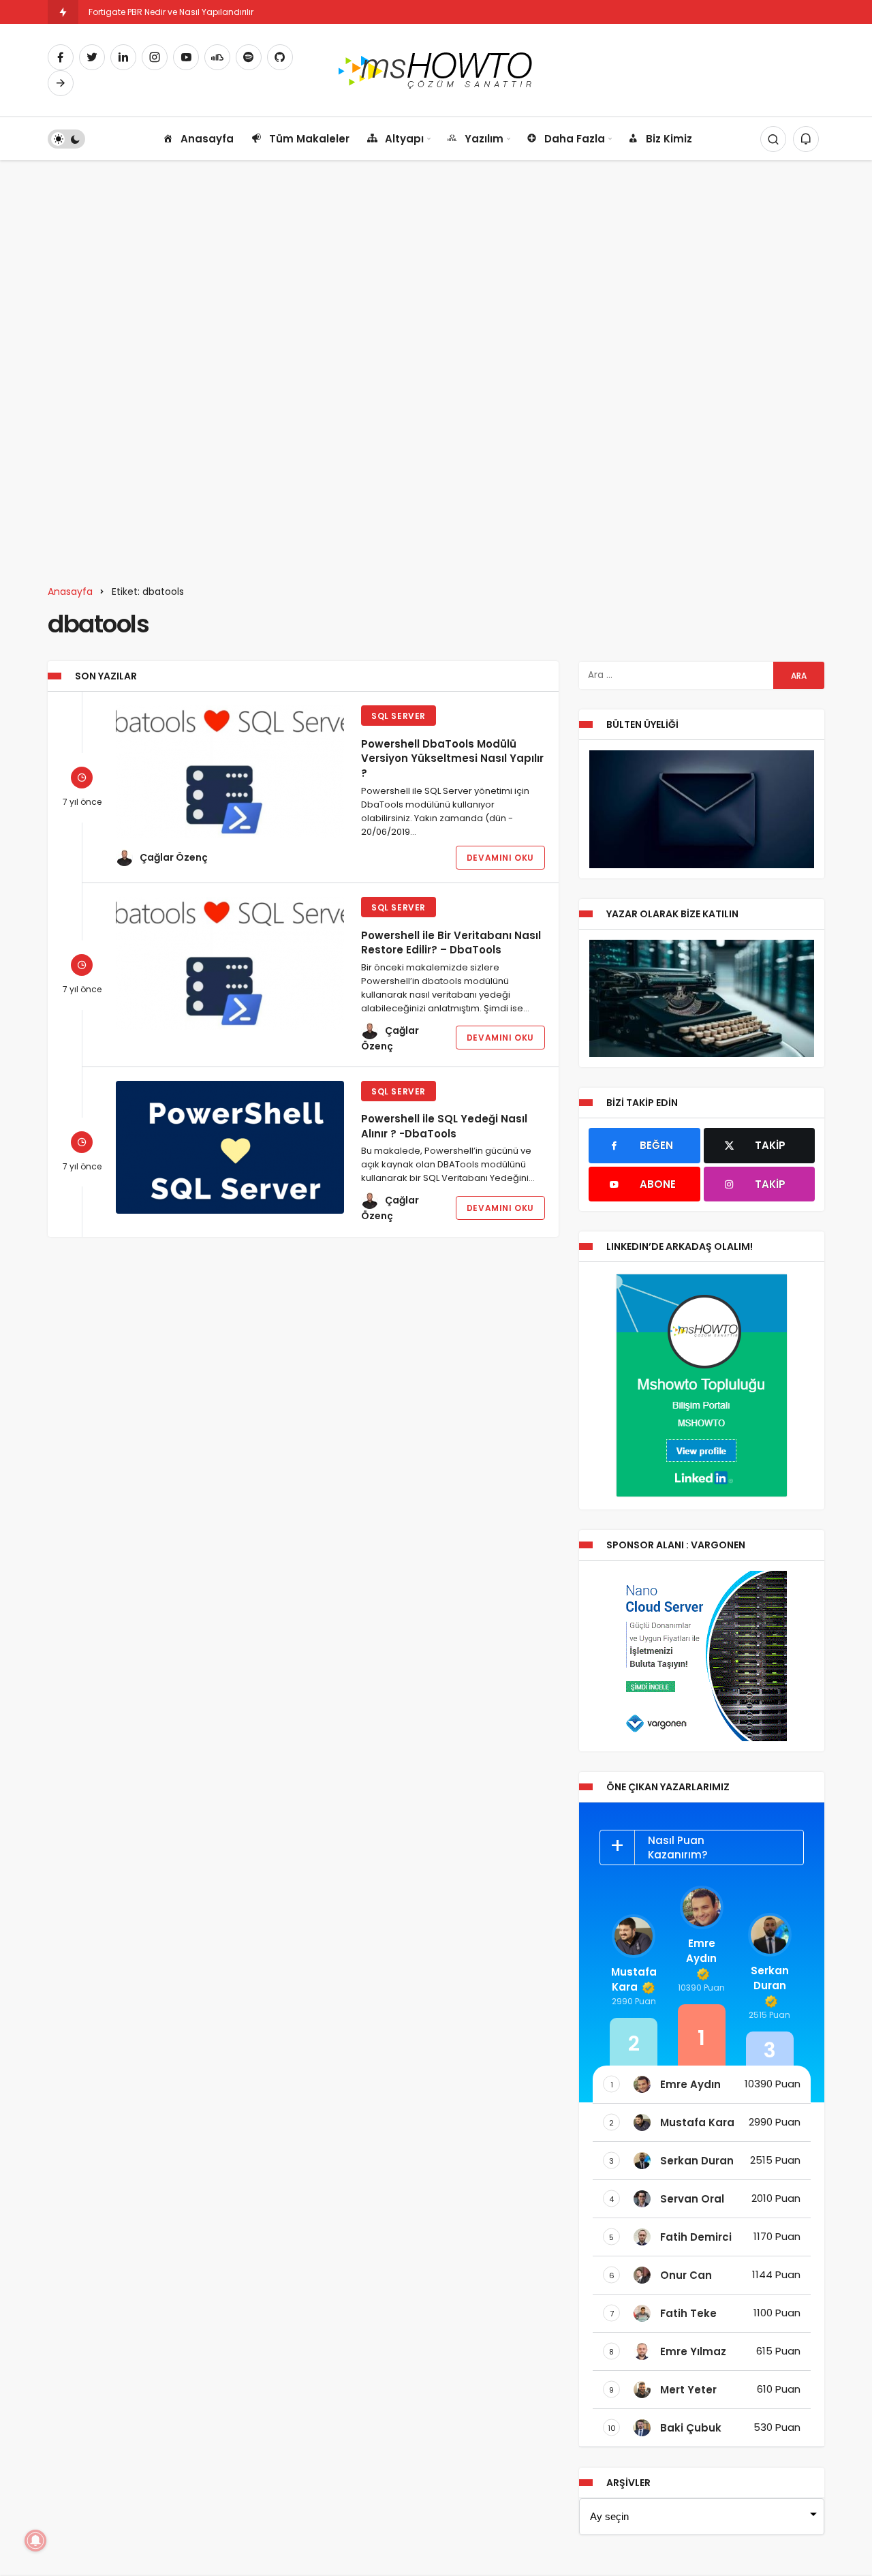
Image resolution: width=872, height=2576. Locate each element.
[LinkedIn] (123, 57)
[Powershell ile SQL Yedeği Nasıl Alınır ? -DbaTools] (230, 1147)
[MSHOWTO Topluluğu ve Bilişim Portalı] (436, 69)
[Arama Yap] (773, 139)
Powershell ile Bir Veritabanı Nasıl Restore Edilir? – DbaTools (451, 942)
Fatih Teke (688, 2313)
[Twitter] (92, 57)
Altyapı (404, 139)
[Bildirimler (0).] (806, 139)
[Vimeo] (61, 83)
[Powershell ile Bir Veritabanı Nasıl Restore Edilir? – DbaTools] (230, 963)
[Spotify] (249, 57)
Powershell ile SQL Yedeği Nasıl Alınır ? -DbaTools (444, 1126)
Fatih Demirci (696, 2237)
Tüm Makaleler (309, 139)
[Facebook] (61, 57)
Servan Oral (692, 2199)
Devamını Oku (500, 858)
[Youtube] (186, 57)
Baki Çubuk (691, 2428)
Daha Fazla (575, 139)
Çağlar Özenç (174, 857)
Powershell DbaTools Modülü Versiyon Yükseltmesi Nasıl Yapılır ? (452, 758)
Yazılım (484, 139)
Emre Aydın (701, 1951)
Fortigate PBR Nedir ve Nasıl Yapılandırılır (171, 12)
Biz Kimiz (669, 139)
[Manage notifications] (35, 2541)
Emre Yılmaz (693, 2351)
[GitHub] (280, 57)
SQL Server (399, 716)
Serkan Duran (770, 1978)
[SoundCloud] (217, 57)
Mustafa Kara (634, 1979)
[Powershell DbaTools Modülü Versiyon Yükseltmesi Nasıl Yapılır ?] (230, 772)
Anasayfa (207, 139)
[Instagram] (155, 57)
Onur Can (686, 2275)
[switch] (66, 139)
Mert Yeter (688, 2390)
